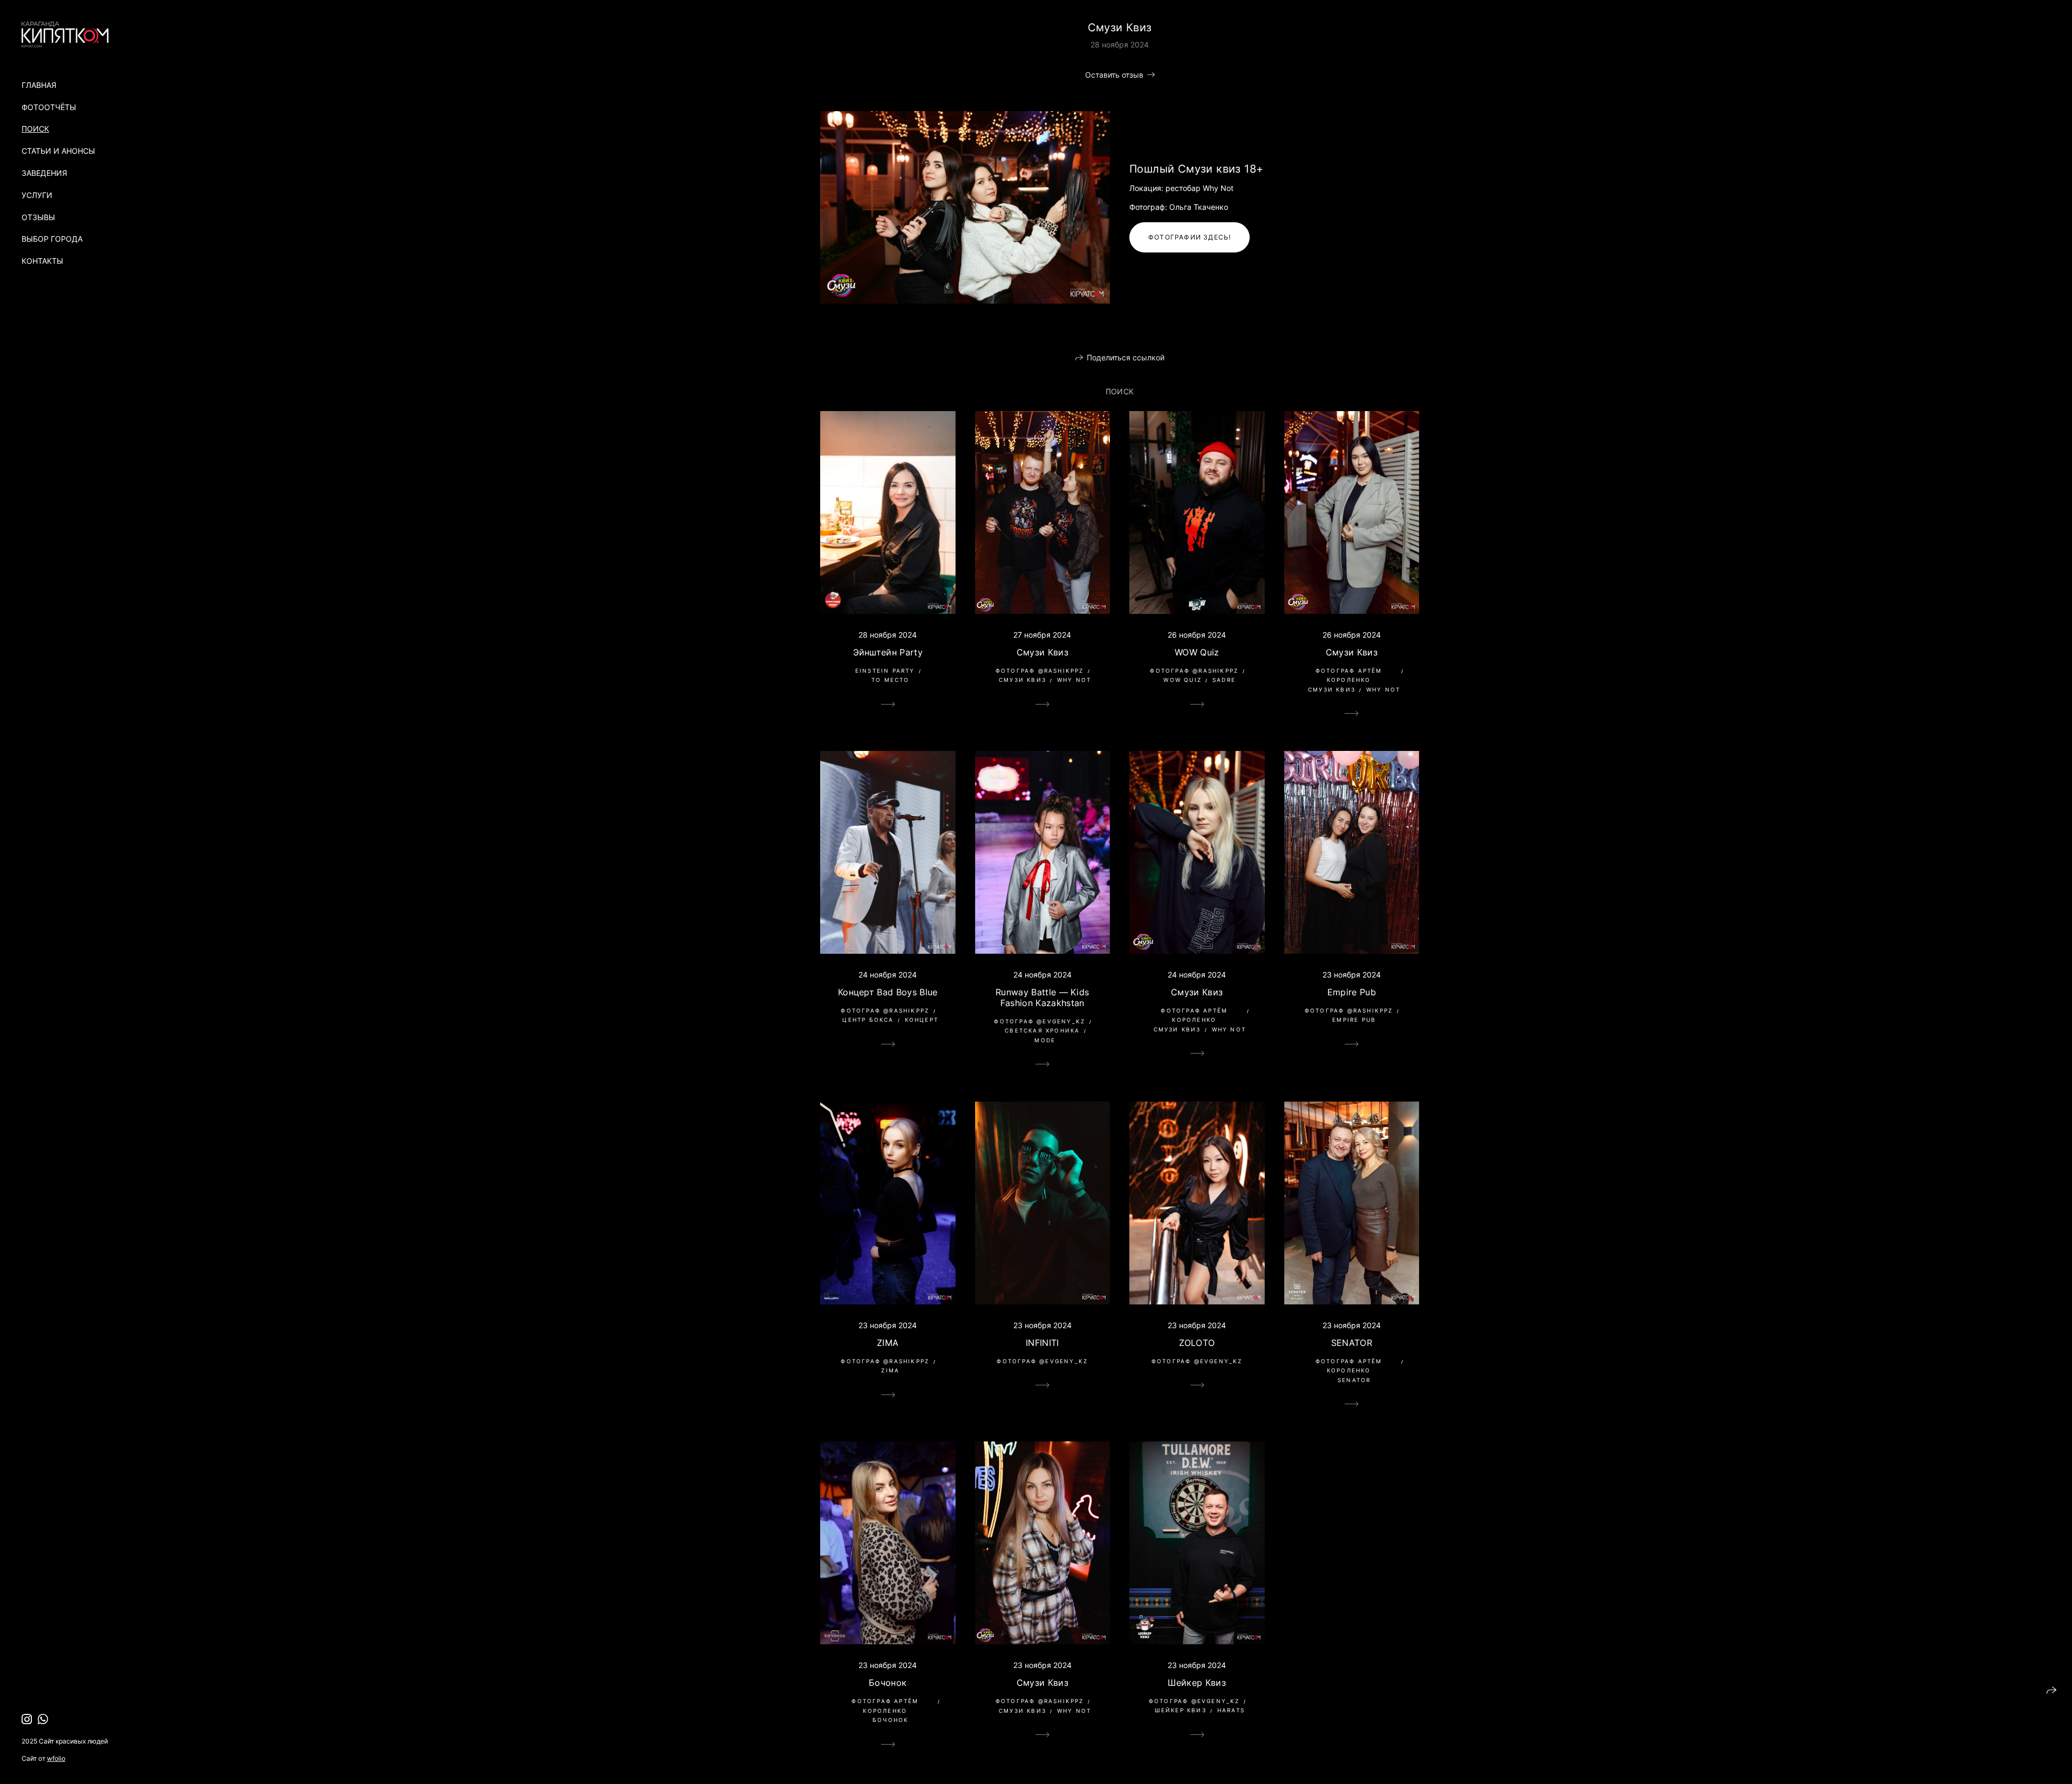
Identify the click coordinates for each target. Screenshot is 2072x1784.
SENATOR (1352, 1343)
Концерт (922, 1020)
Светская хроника (1042, 1030)
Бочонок (888, 1683)
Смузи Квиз (1042, 652)
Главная (39, 85)
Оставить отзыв (1114, 75)
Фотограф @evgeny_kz (1040, 1021)
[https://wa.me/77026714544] (43, 1719)
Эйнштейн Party (888, 652)
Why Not (1074, 680)
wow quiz (1182, 680)
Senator (1354, 1380)
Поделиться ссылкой (1126, 357)
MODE (1045, 1040)
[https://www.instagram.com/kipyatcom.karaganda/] (27, 1719)
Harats (1231, 1710)
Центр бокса (868, 1020)
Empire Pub (1352, 992)
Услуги (37, 195)
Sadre (1224, 680)
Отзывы (38, 217)
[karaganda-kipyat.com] (65, 35)
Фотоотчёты (49, 107)
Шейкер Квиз (1197, 1683)
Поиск (35, 129)
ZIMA (888, 1343)
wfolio (56, 1758)
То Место (891, 680)
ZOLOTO (1197, 1343)
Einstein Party (885, 671)
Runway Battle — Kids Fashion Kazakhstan (1042, 997)
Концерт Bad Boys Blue (888, 992)
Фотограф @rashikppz (1040, 671)
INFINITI (1042, 1343)
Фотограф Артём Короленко (1349, 675)
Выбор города (52, 239)
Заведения (44, 173)
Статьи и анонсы (58, 151)
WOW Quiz (1197, 652)
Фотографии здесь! (1190, 237)
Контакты (42, 261)
